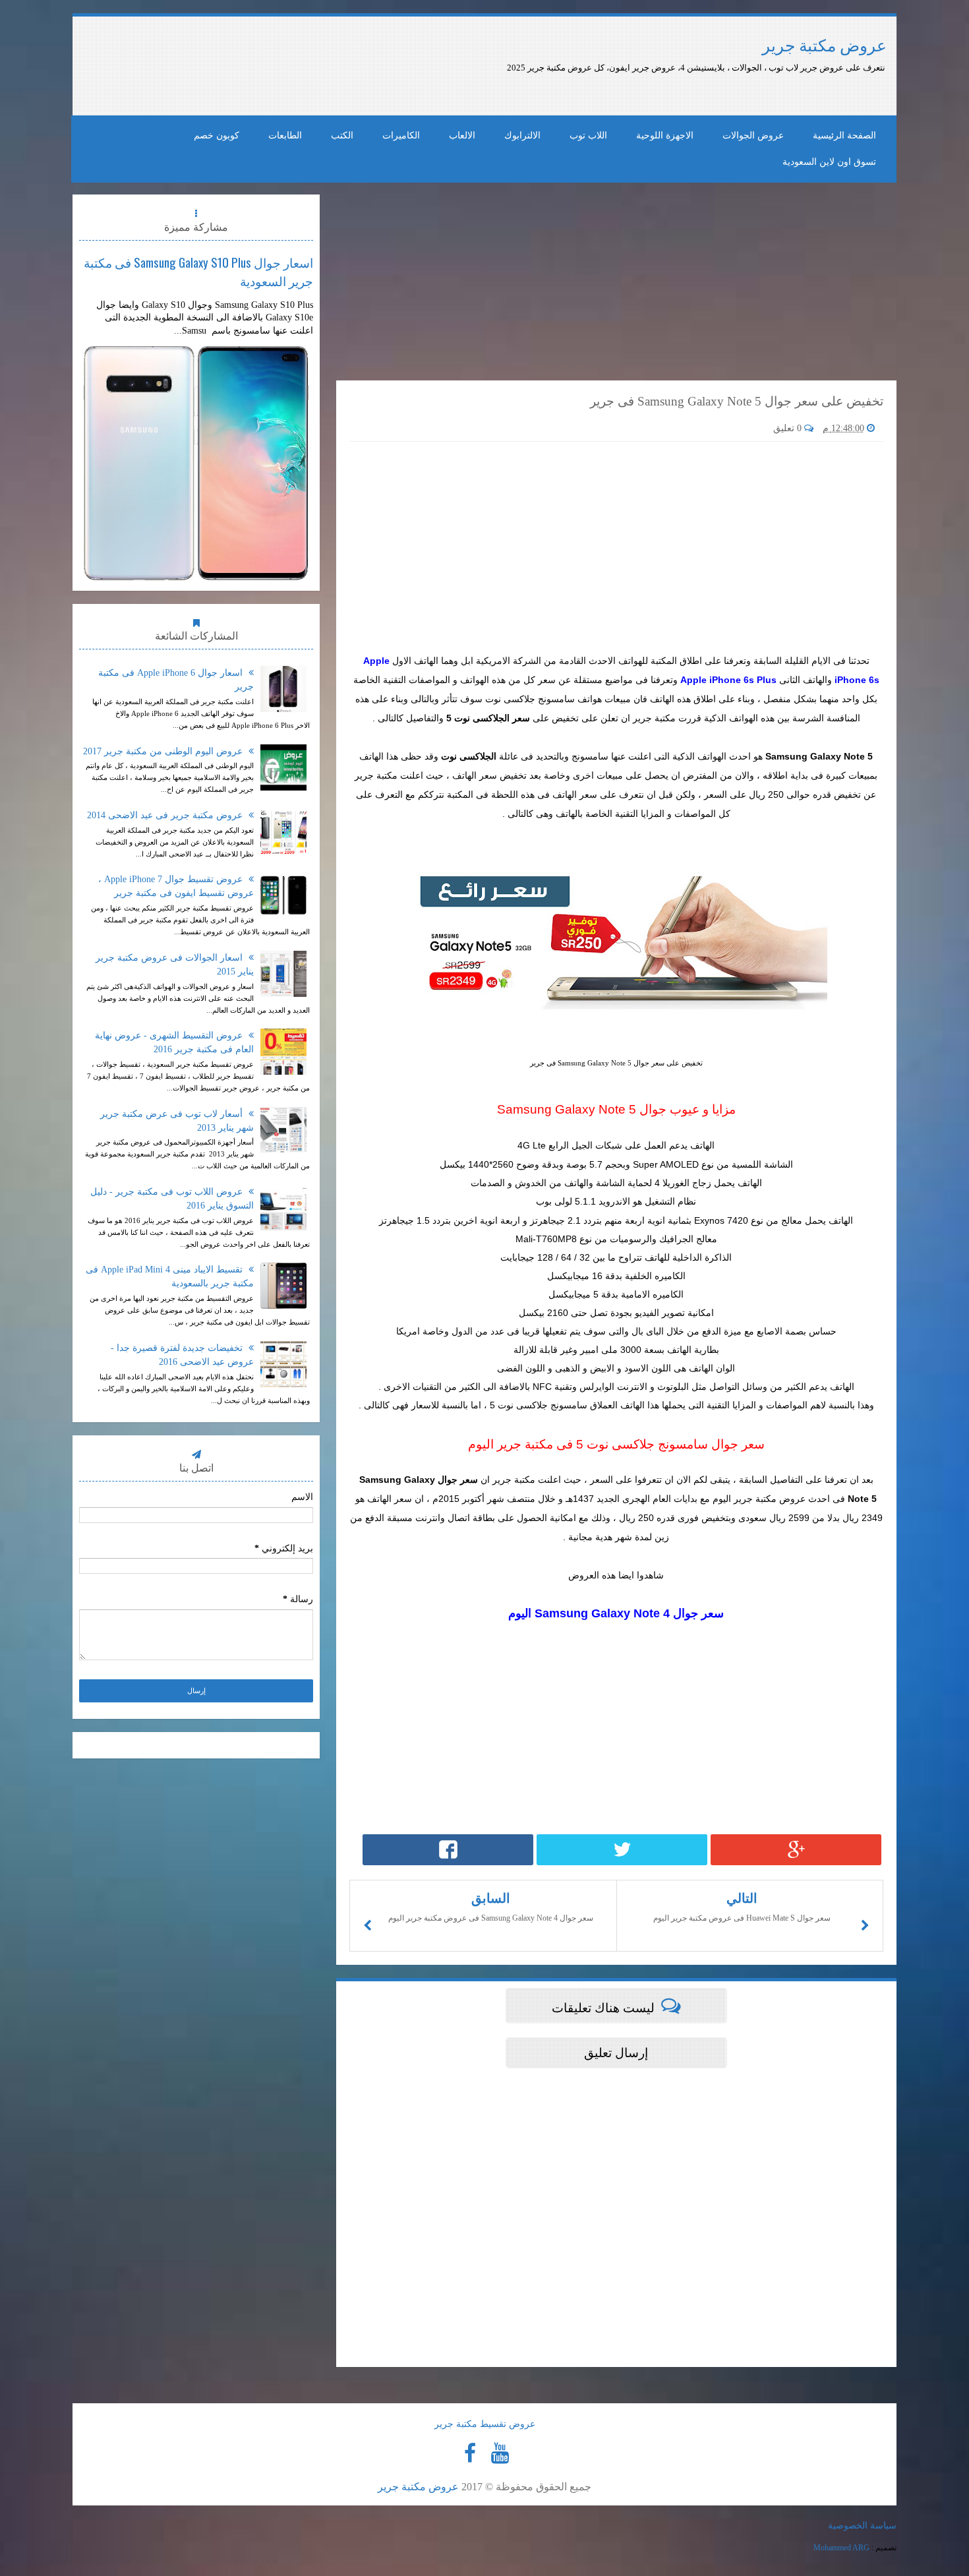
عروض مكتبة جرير (824, 46)
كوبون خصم (217, 135)
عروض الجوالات (753, 135)
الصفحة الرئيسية (844, 135)
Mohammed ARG (841, 2548)
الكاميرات (401, 135)
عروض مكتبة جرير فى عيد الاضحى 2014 (166, 815)
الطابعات (285, 135)
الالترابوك (522, 135)
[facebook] (470, 2453)
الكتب (342, 135)
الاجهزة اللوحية (665, 135)
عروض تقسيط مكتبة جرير (485, 2424)
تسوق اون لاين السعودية (829, 162)
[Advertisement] (417, 66)
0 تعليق (789, 428)
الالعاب (462, 135)
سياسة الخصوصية (862, 2526)
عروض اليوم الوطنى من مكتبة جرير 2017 (164, 751)
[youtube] (500, 2453)
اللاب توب (588, 135)
